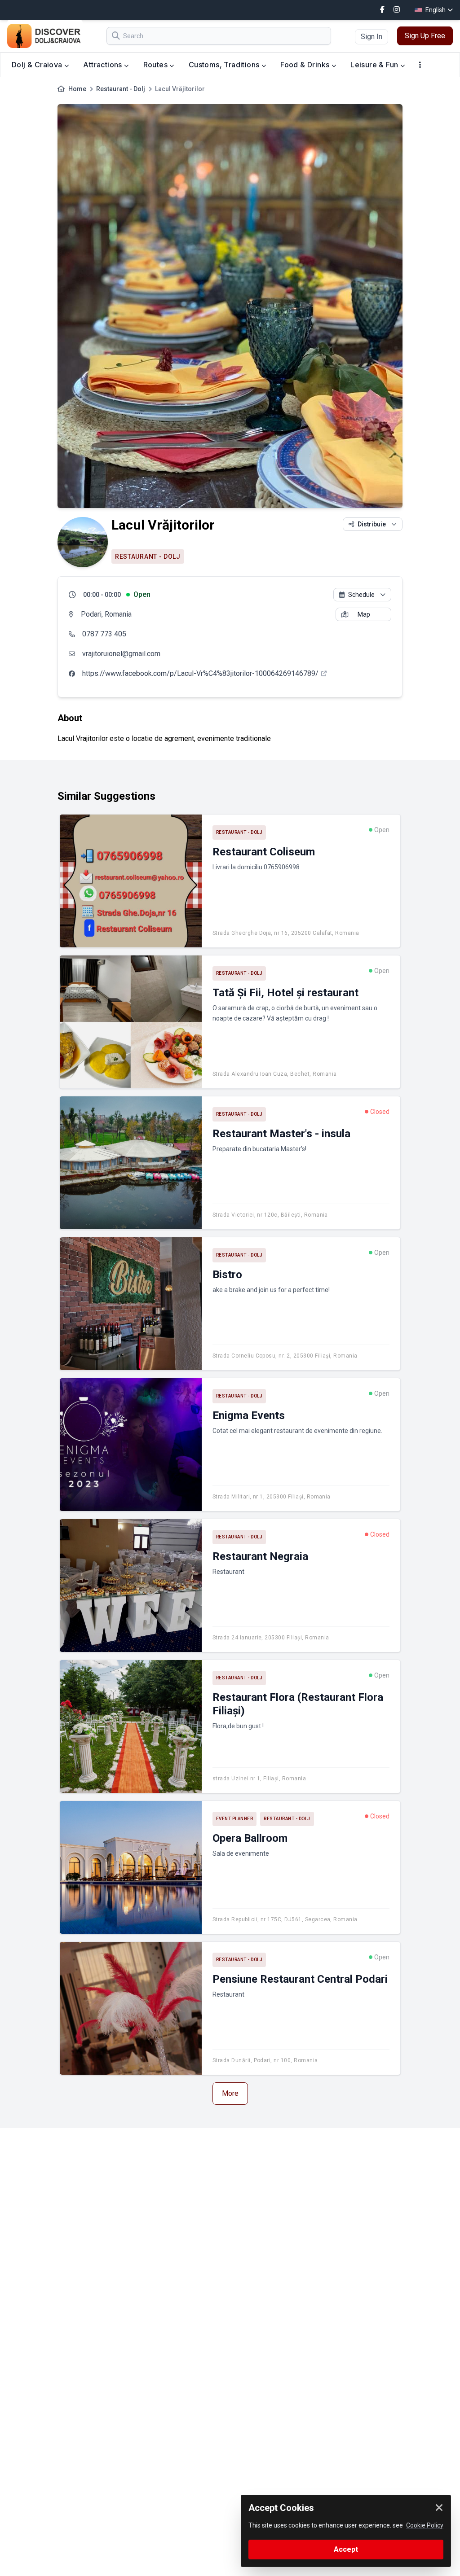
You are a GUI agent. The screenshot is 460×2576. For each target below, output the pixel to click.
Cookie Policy (425, 2525)
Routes (157, 65)
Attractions (104, 65)
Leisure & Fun (375, 65)
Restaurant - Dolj (121, 89)
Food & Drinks (306, 65)
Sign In (372, 37)
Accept (346, 2549)
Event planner (235, 1819)
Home (77, 89)
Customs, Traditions (225, 65)
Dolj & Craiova (38, 65)
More (230, 2093)
